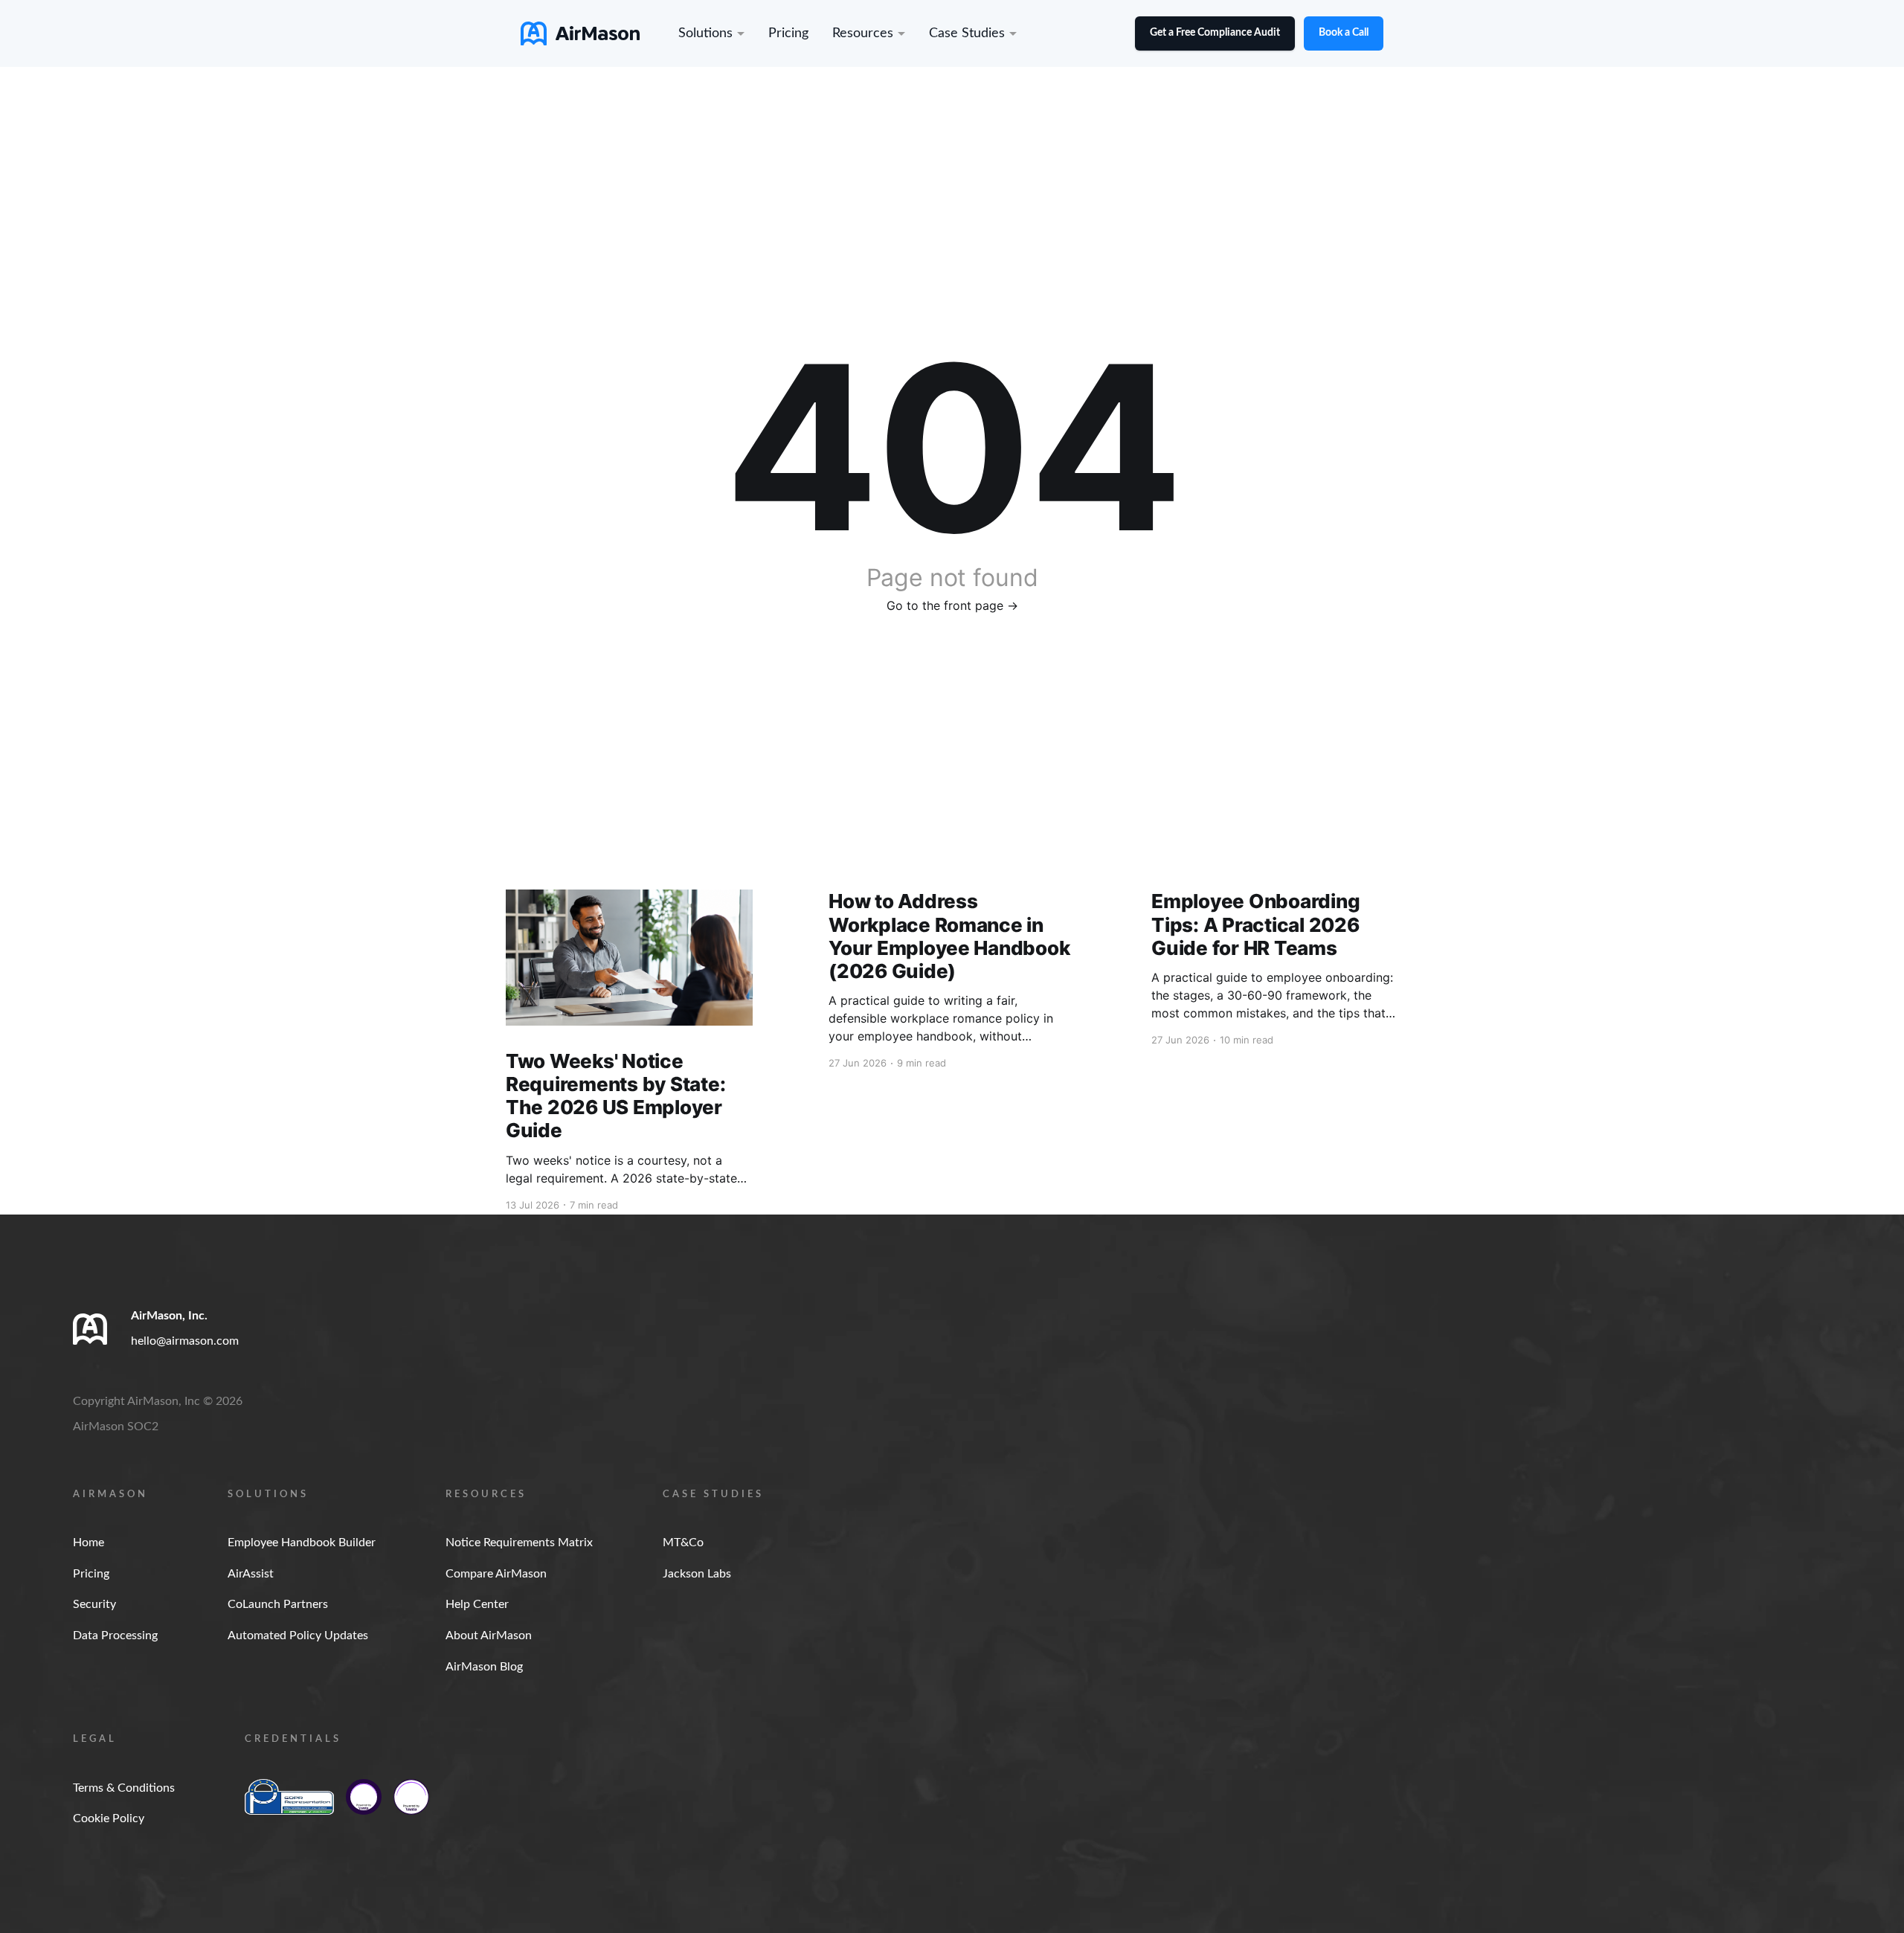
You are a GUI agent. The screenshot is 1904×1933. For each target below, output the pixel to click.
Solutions (705, 33)
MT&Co (683, 1543)
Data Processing (115, 1636)
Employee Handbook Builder (302, 1543)
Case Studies (967, 33)
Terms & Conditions (124, 1788)
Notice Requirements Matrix (519, 1543)
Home (89, 1543)
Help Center (477, 1604)
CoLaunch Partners (278, 1604)
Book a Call (1344, 33)
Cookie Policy (109, 1818)
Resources (863, 33)
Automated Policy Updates (298, 1636)
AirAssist (251, 1574)
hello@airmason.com (185, 1341)
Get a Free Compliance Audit (1215, 33)
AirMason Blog (484, 1667)
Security (94, 1604)
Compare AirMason (496, 1574)
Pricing (788, 33)
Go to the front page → (952, 605)
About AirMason (489, 1636)
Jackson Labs (697, 1574)
